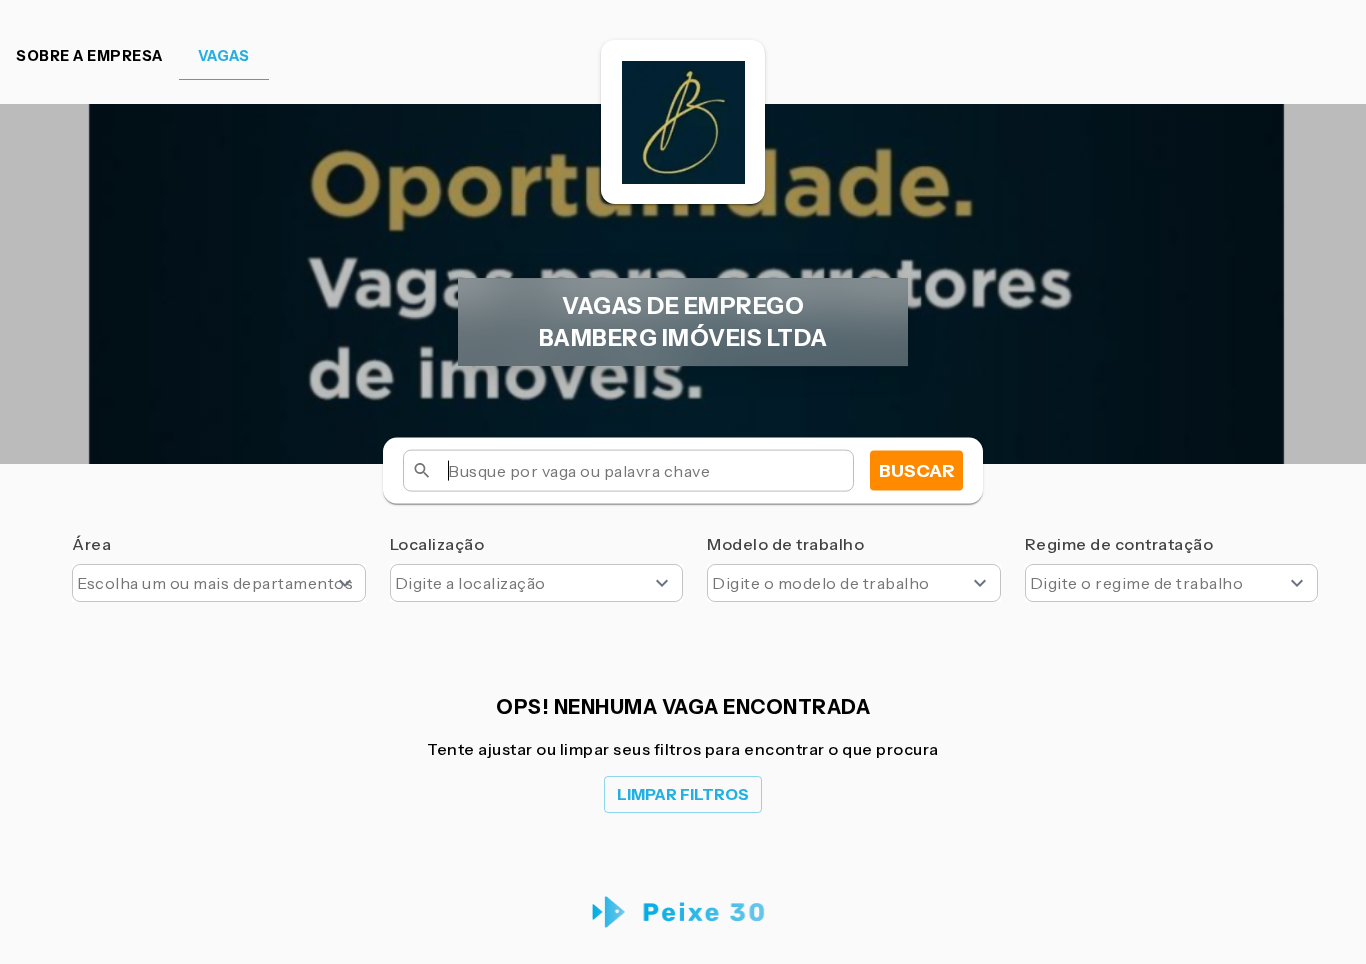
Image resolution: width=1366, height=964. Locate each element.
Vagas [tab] (224, 56)
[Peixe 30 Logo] (683, 912)
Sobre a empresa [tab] (89, 56)
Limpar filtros (683, 794)
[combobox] (219, 583)
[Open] (345, 583)
